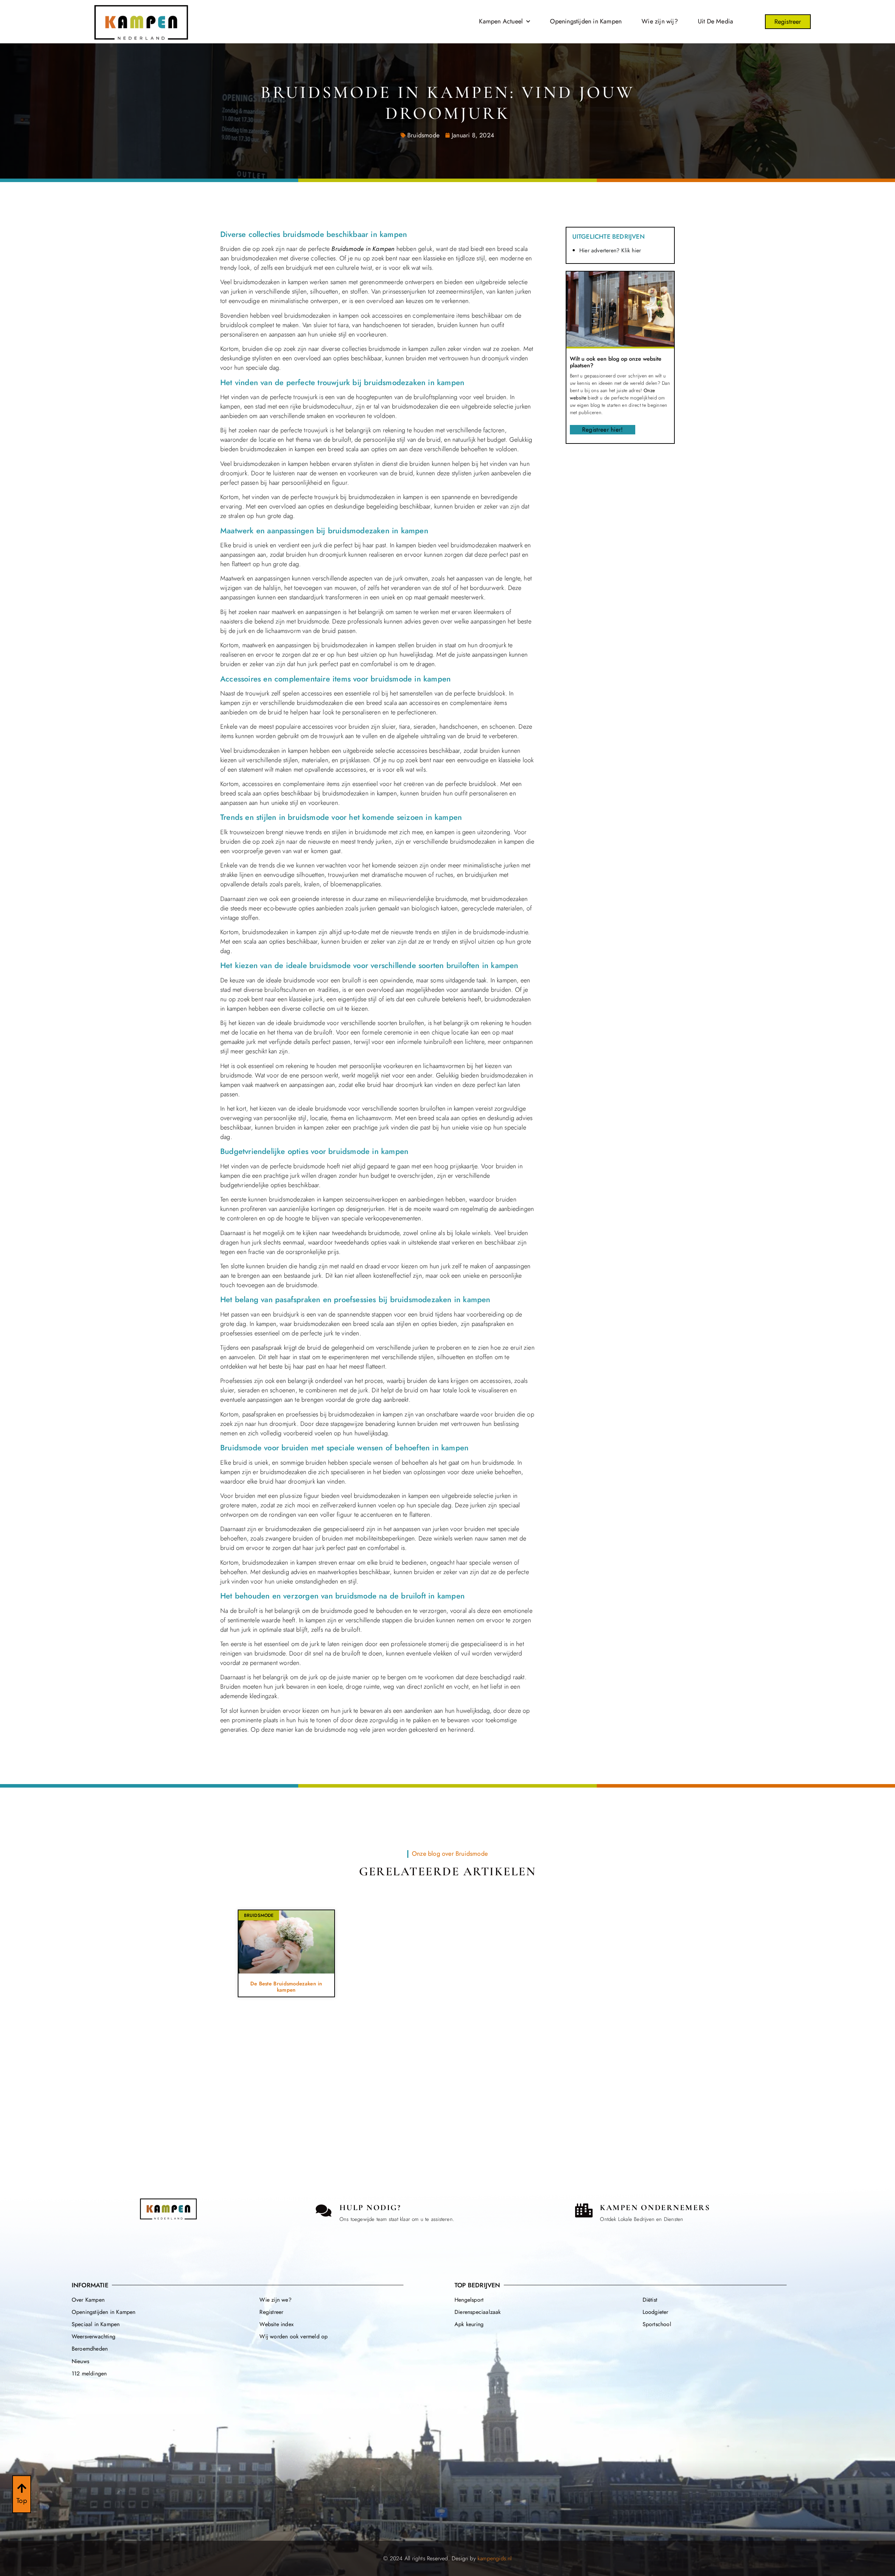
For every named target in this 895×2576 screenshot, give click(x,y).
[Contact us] (324, 2210)
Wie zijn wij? (660, 21)
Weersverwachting (94, 2336)
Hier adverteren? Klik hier (610, 250)
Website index (277, 2324)
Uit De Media (715, 21)
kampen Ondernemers (655, 2208)
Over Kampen (88, 2300)
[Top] (22, 2488)
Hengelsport (469, 2300)
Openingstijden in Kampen (586, 21)
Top (22, 2501)
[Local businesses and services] (584, 2210)
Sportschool (657, 2324)
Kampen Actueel (501, 21)
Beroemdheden (90, 2349)
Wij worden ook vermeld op (293, 2336)
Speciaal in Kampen (96, 2324)
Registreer (271, 2312)
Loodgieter (656, 2312)
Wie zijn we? (275, 2300)
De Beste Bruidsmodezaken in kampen (286, 1987)
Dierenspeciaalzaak (478, 2312)
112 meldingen (89, 2373)
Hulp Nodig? (370, 2208)
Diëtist (650, 2300)
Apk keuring (469, 2324)
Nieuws (80, 2361)
